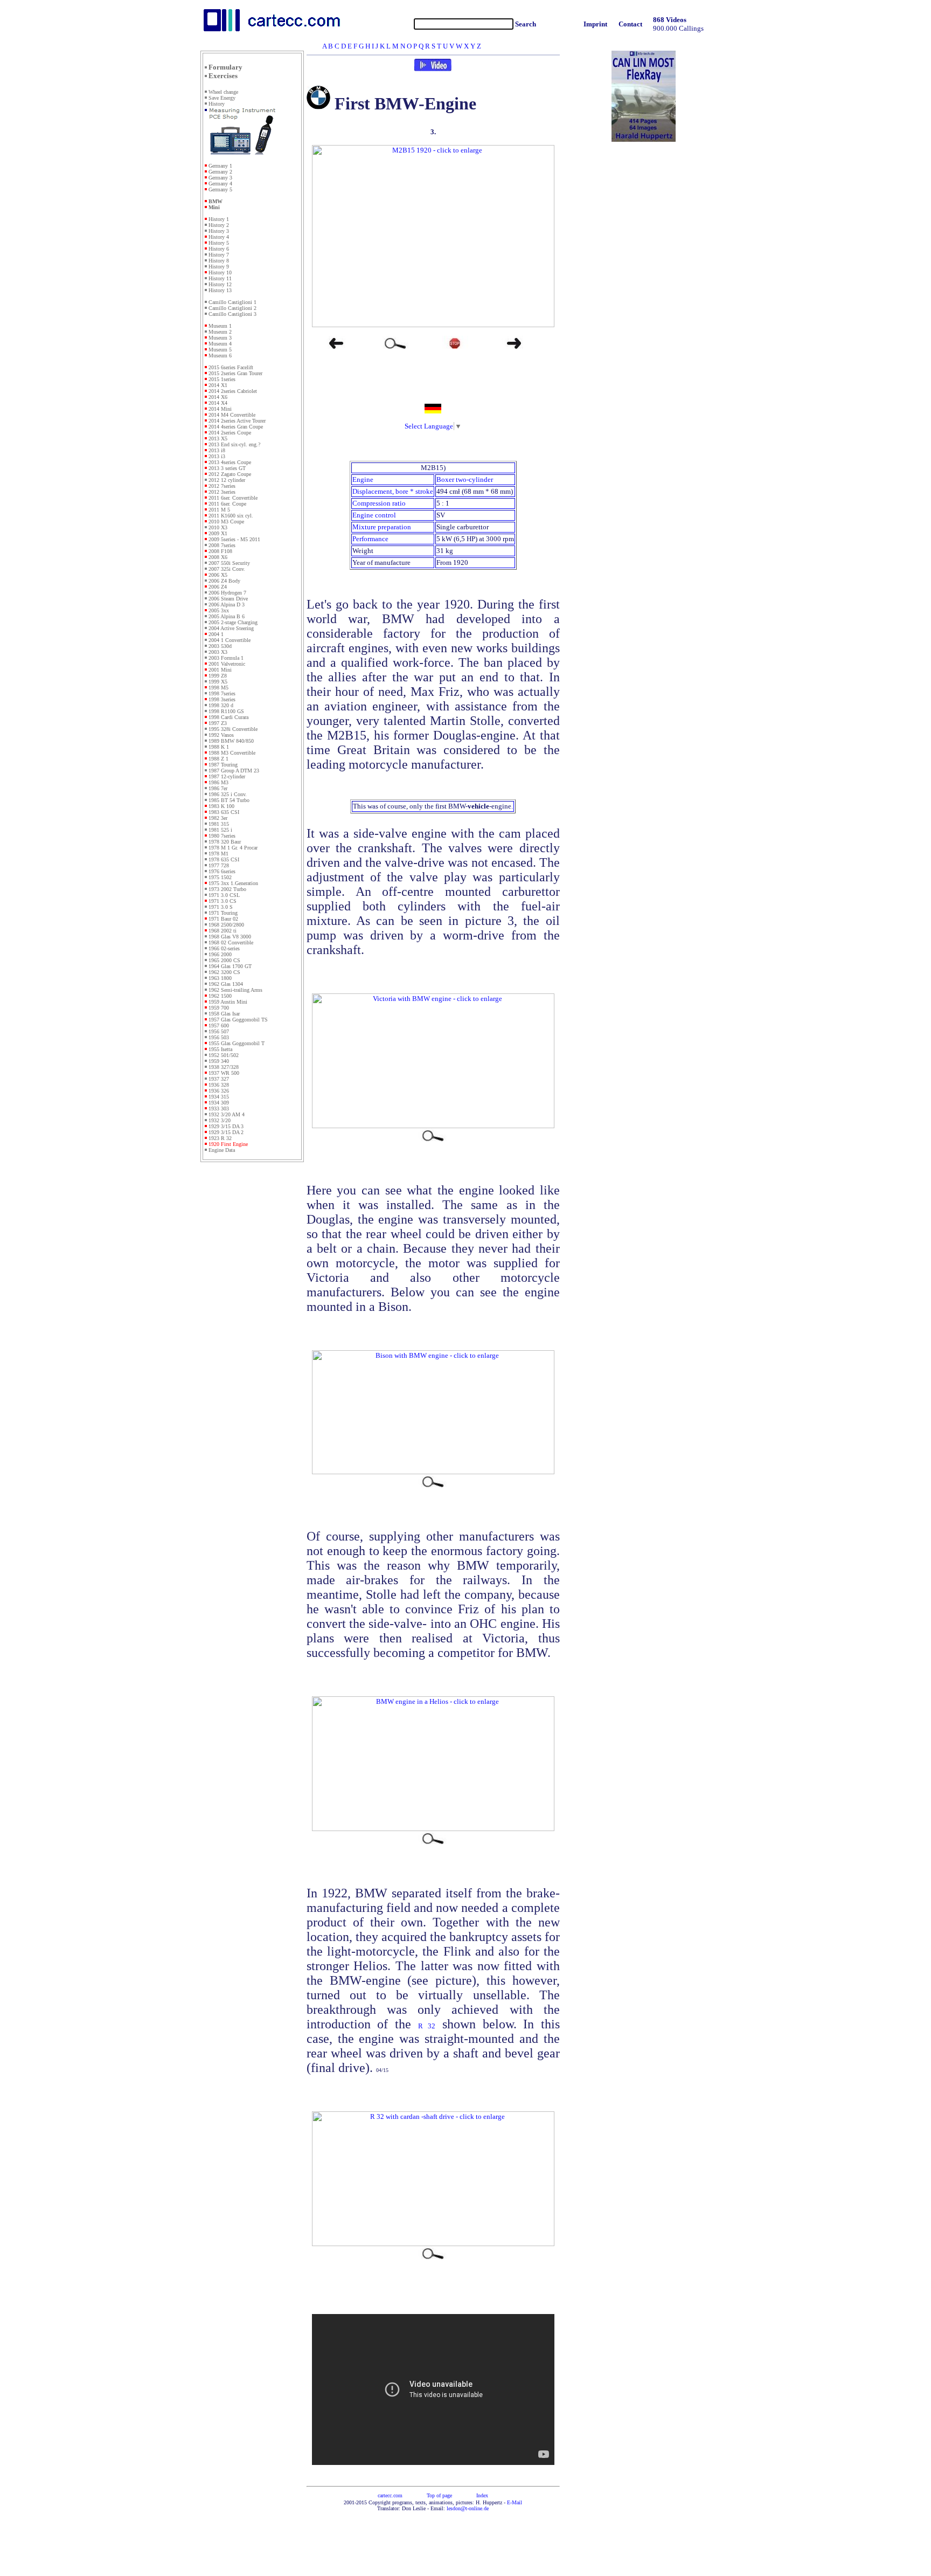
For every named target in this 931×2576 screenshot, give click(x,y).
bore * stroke (414, 491)
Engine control (374, 515)
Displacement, (374, 491)
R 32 (427, 2026)
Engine (363, 479)
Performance (370, 539)
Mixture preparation (382, 527)
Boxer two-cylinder (465, 479)
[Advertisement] (252, 1341)
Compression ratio (379, 503)
